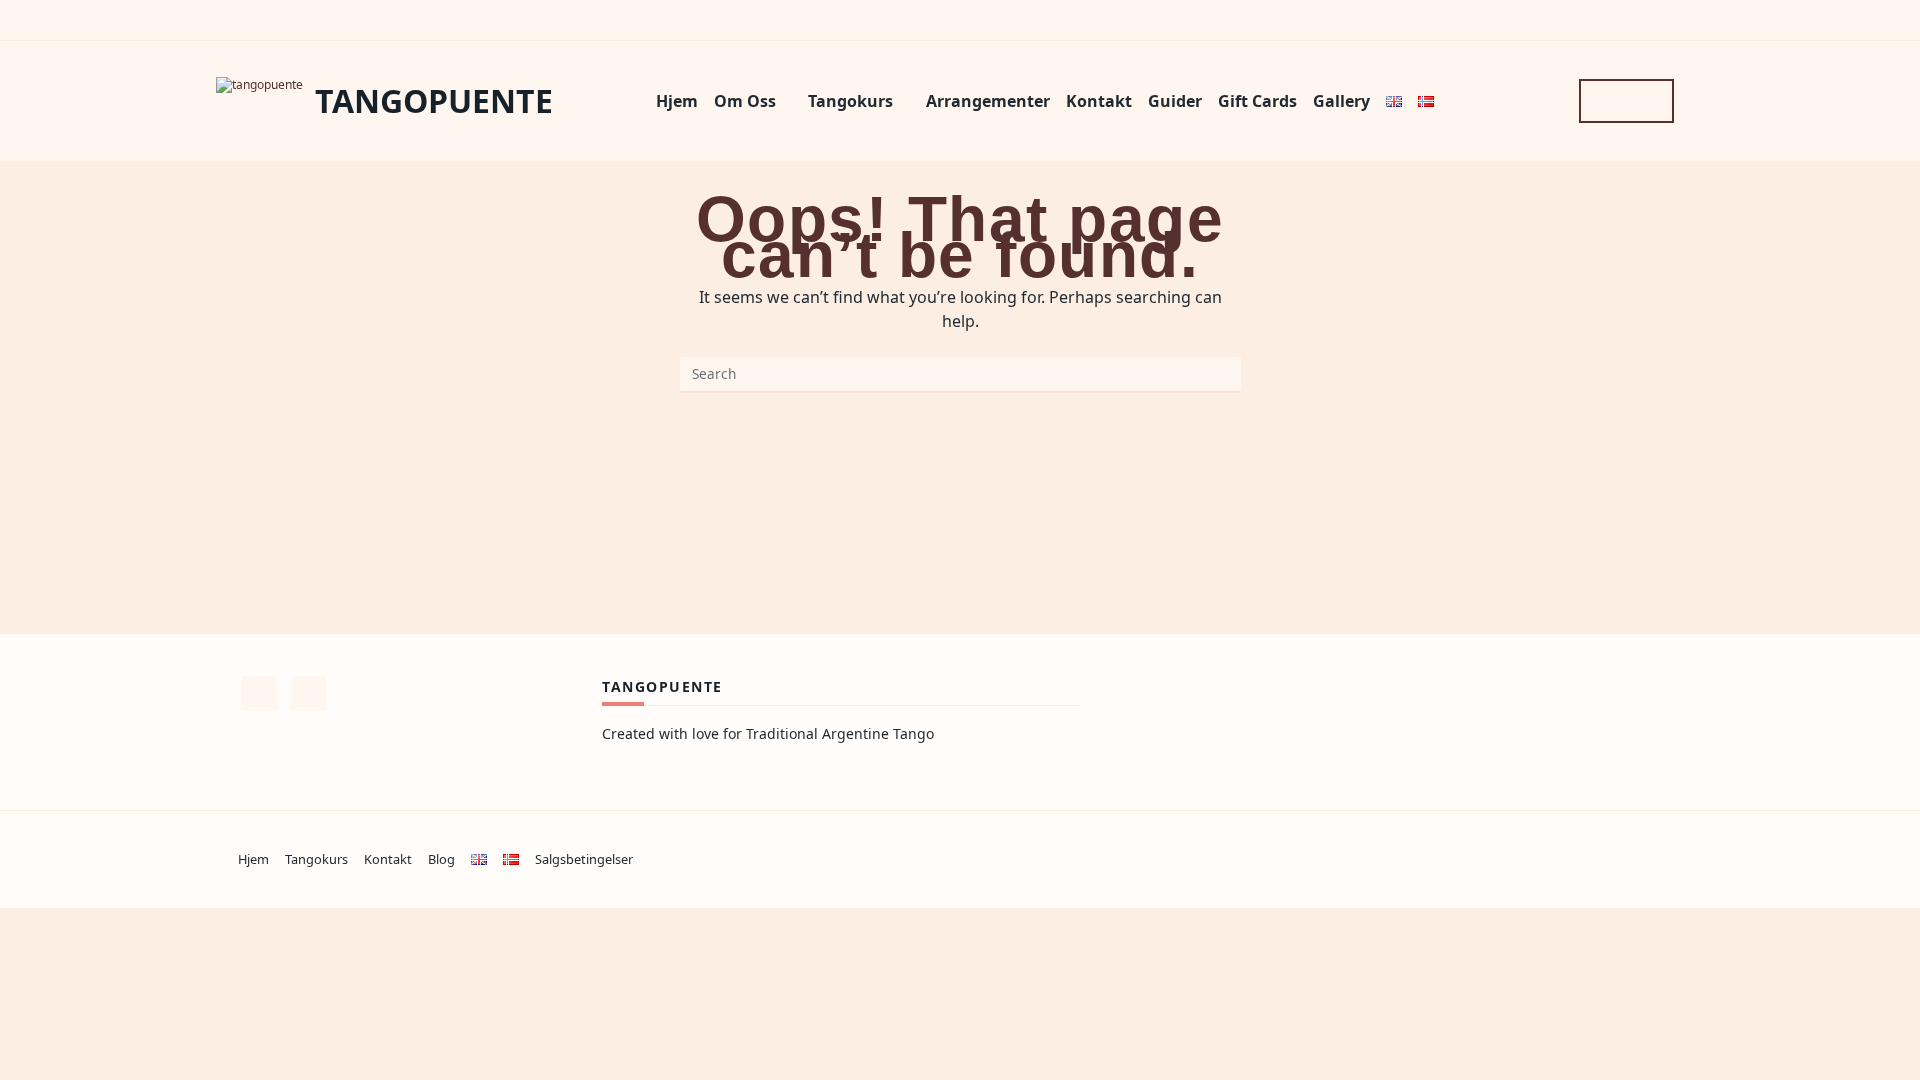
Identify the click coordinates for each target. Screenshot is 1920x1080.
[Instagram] (1547, 101)
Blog (441, 859)
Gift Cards (1257, 101)
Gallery (1341, 101)
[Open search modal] (1626, 101)
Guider (1175, 101)
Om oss (745, 101)
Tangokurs (850, 101)
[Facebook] (1518, 101)
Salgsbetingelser (584, 859)
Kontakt (1099, 101)
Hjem (677, 101)
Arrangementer (988, 101)
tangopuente (434, 100)
